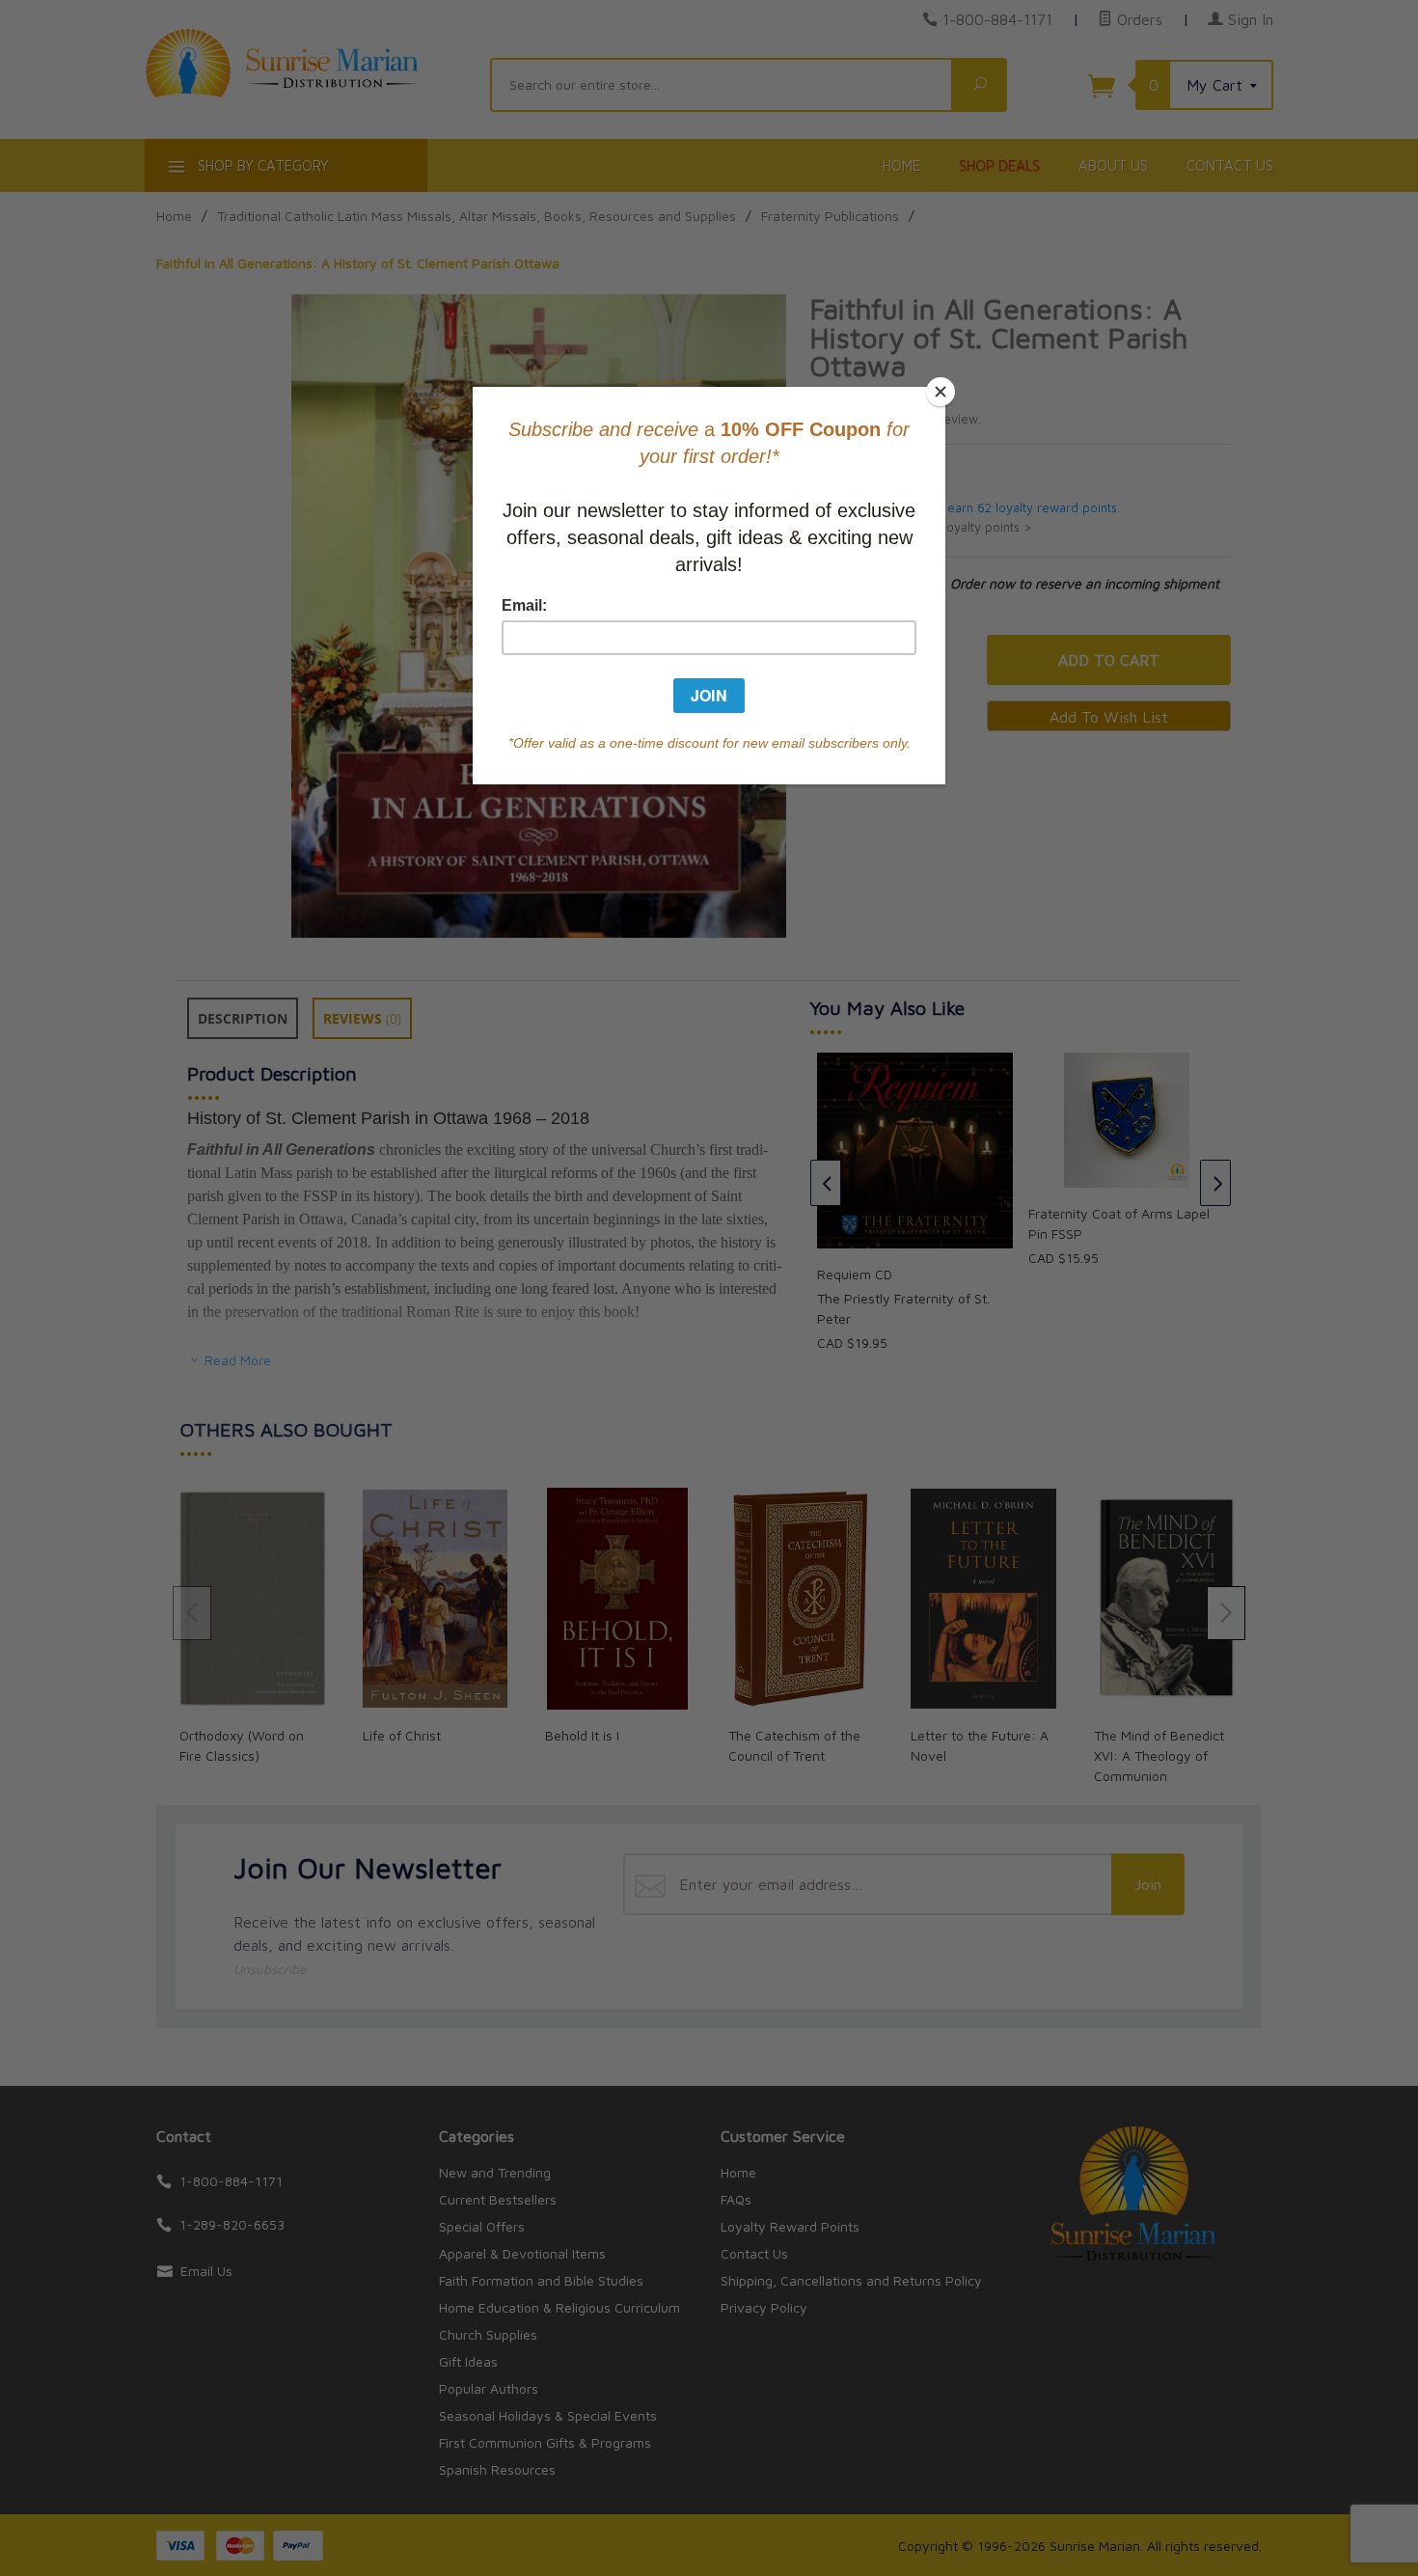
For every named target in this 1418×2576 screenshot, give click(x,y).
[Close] (941, 392)
